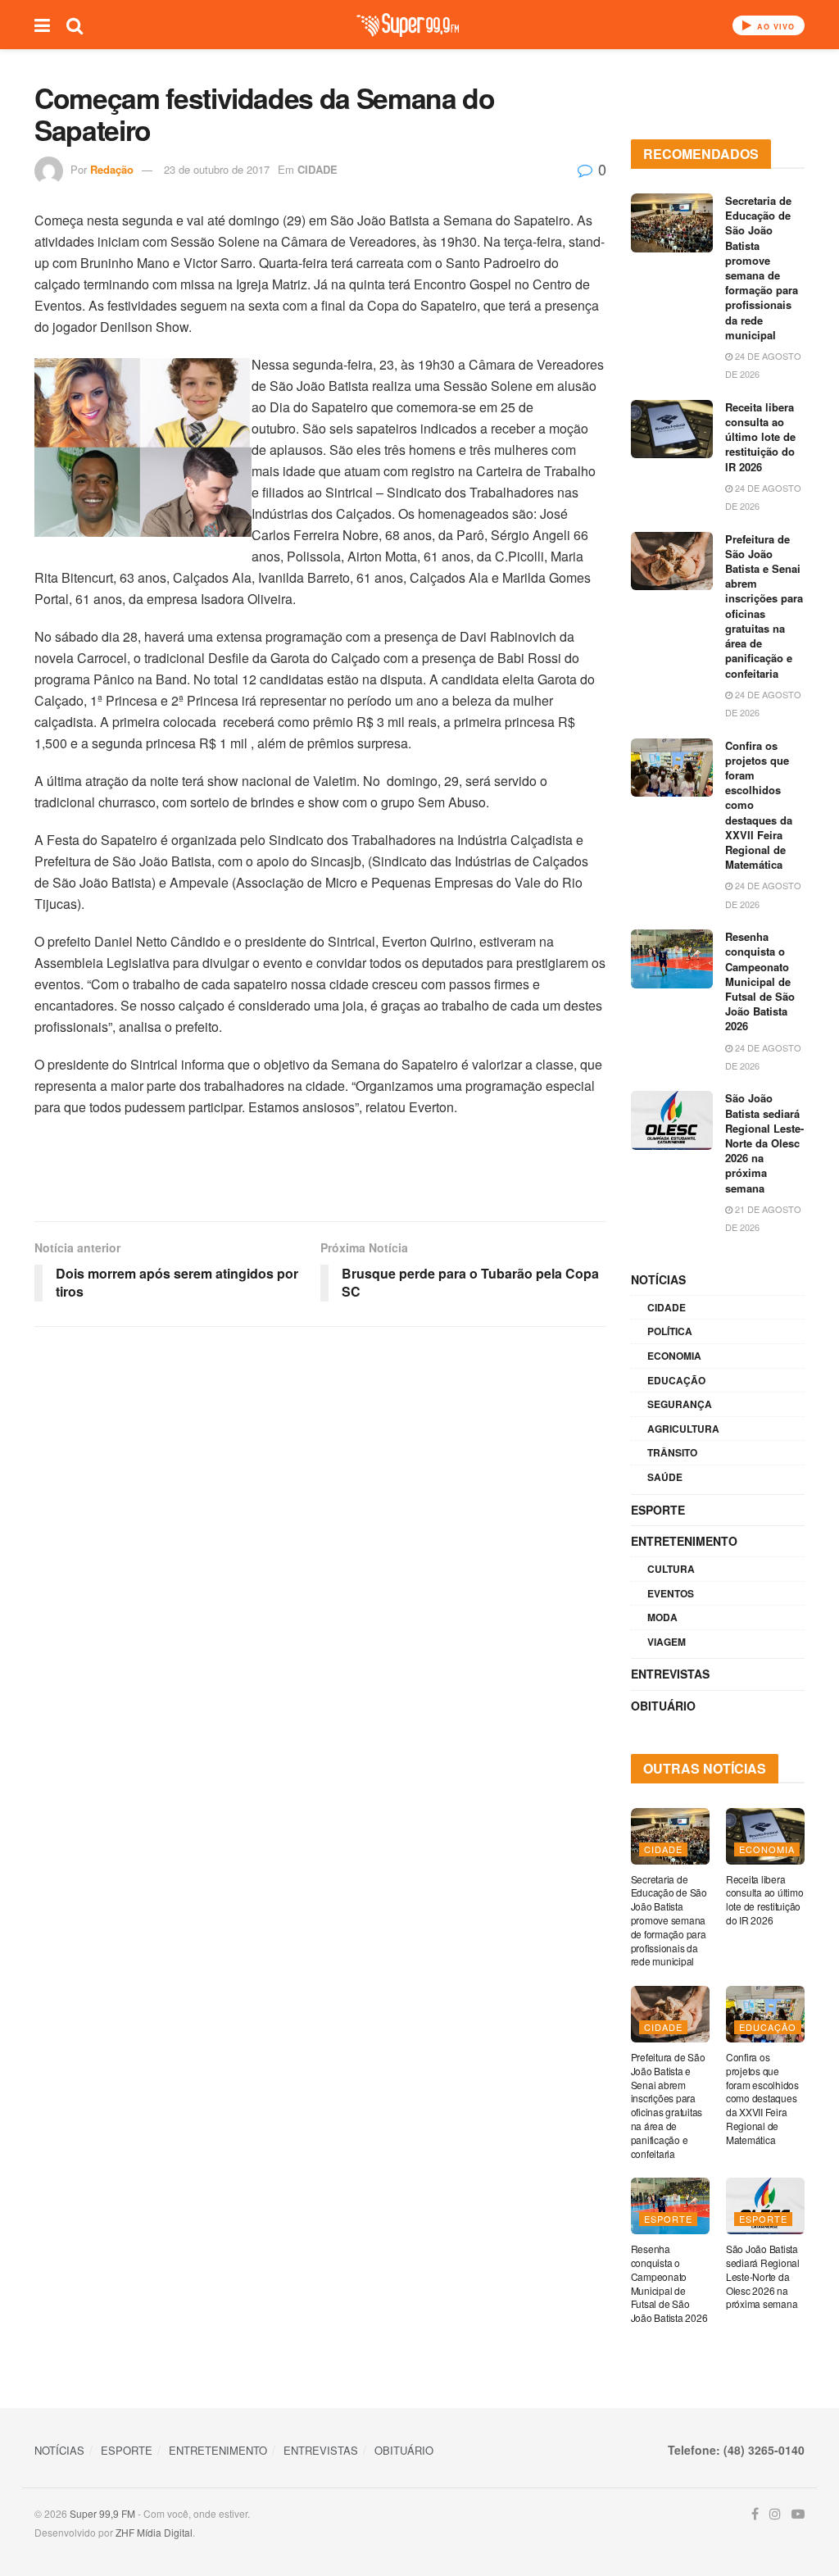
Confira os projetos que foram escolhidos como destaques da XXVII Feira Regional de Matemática (762, 2098)
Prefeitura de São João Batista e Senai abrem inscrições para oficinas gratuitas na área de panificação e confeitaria (764, 606)
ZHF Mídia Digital (154, 2532)
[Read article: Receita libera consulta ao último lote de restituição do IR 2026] (672, 429)
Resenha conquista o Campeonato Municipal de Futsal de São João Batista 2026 (760, 981)
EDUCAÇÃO (676, 1380)
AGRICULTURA (683, 1429)
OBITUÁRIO (663, 1706)
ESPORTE (658, 1510)
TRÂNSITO (672, 1452)
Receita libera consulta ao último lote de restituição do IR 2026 (760, 437)
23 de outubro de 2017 (217, 169)
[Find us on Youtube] (798, 2514)
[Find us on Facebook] (755, 2514)
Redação (112, 169)
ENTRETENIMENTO (684, 1541)
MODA (662, 1617)
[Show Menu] (42, 25)
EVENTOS (671, 1593)
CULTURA (671, 1569)
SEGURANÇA (680, 1404)
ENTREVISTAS (670, 1674)
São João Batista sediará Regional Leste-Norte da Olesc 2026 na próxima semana (764, 1143)
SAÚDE (665, 1477)
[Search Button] (75, 25)
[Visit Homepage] (408, 25)
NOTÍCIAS (658, 1279)
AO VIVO (774, 27)
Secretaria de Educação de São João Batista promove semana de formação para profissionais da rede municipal (762, 268)
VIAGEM (667, 1642)
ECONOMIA (674, 1356)
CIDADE (317, 169)
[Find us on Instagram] (775, 2514)
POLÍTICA (670, 1331)
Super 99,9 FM (102, 2513)
